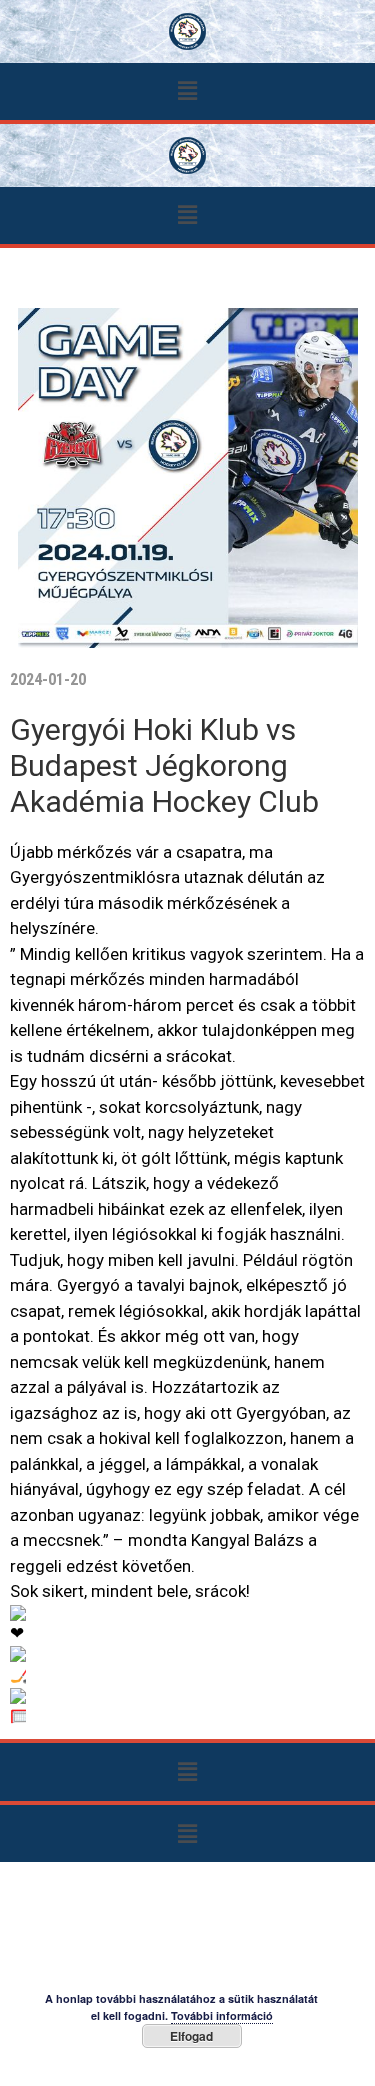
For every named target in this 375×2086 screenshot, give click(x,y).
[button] (187, 91)
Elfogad (191, 2036)
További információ (222, 2015)
